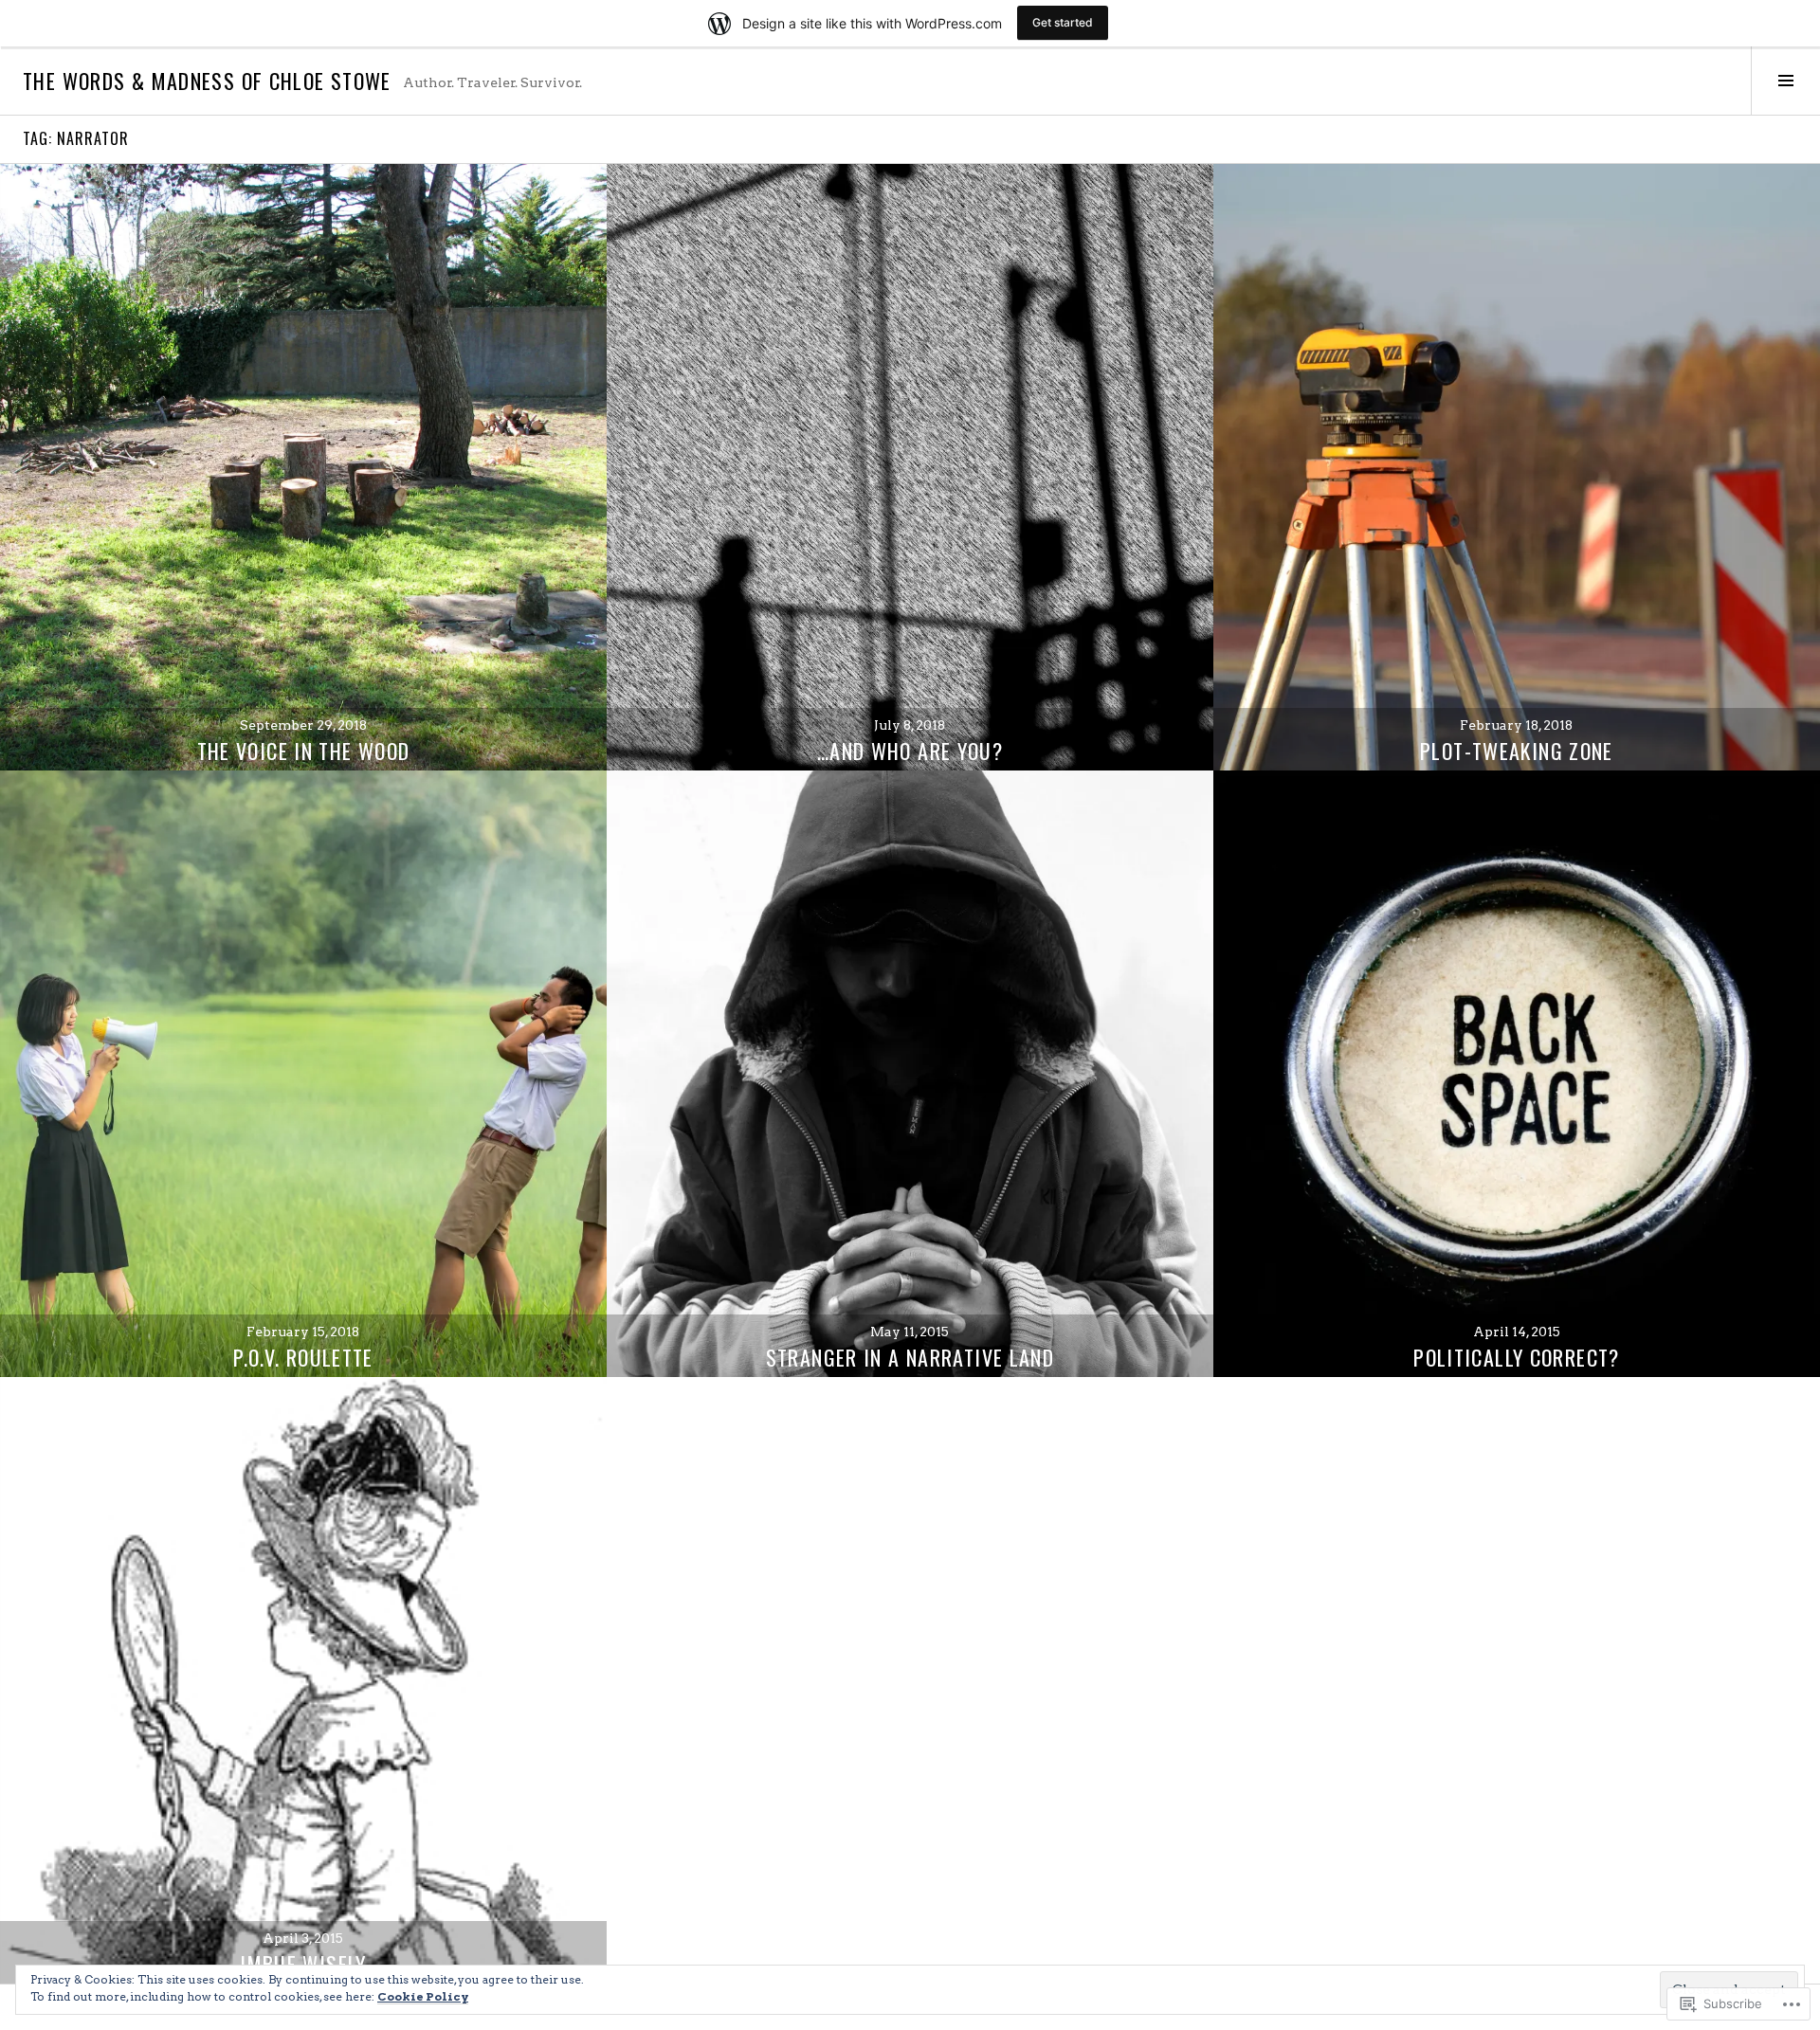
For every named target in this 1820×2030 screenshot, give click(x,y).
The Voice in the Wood (304, 751)
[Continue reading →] (303, 467)
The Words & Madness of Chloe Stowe (207, 81)
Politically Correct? (1517, 1357)
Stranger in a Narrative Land (910, 1357)
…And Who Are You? (910, 751)
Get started (1063, 22)
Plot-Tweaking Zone (1517, 751)
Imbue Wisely (303, 1964)
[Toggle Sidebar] (1785, 81)
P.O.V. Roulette (303, 1357)
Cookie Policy (423, 1996)
